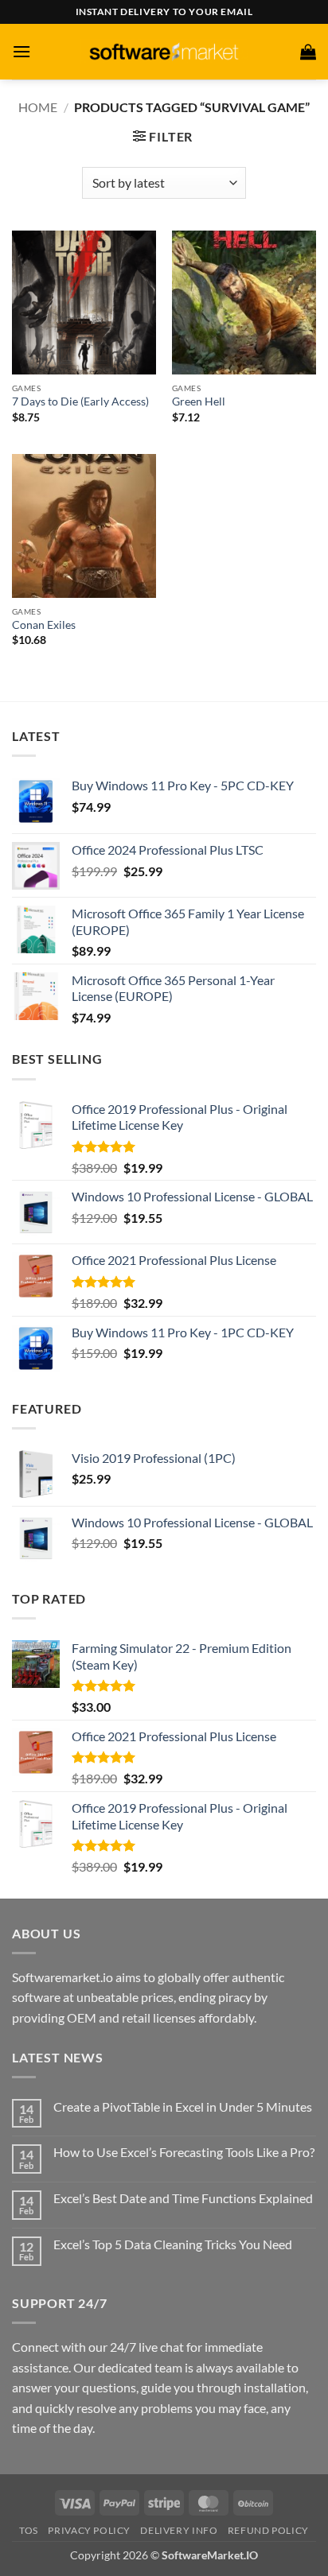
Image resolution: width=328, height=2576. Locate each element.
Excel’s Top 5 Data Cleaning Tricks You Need (173, 2244)
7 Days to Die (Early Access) (80, 402)
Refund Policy (268, 2530)
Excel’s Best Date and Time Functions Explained (183, 2198)
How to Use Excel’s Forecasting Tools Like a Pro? (184, 2152)
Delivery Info (179, 2530)
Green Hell (199, 402)
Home (38, 107)
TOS (29, 2530)
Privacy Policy (89, 2530)
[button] (21, 51)
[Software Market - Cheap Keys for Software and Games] (164, 51)
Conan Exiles (44, 625)
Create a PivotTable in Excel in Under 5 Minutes (183, 2107)
